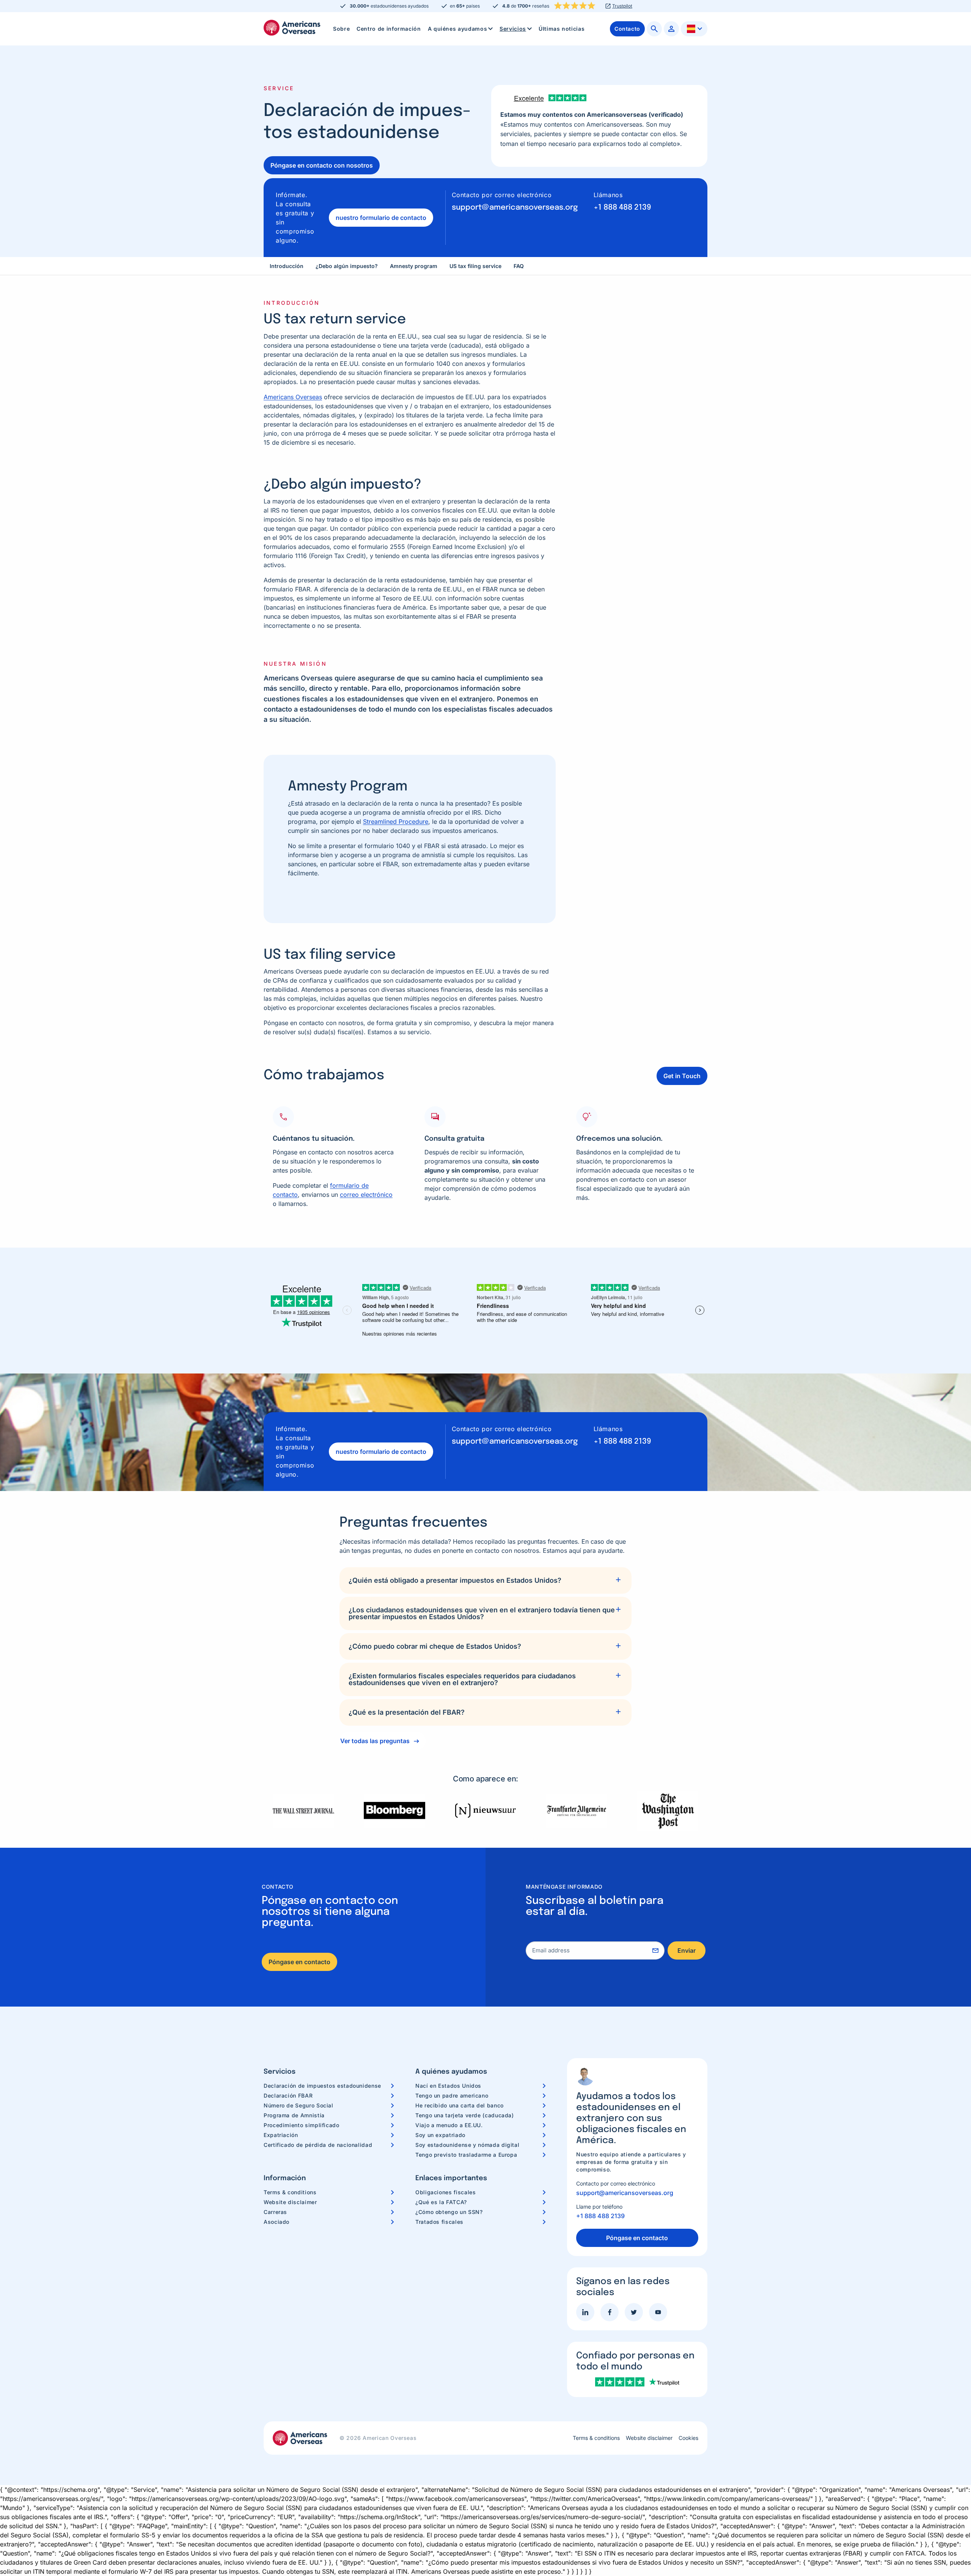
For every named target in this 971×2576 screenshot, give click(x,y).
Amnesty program (414, 266)
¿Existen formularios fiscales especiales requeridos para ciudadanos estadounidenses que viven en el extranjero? (462, 1679)
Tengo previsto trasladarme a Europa (466, 2155)
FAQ (519, 266)
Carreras (275, 2212)
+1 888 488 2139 (622, 208)
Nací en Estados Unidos (448, 2086)
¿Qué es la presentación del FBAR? (407, 1712)
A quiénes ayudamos (458, 29)
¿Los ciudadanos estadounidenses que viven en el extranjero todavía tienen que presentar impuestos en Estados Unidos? (482, 1613)
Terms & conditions (290, 2192)
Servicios (513, 29)
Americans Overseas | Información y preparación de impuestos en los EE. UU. (292, 28)
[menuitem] (341, 29)
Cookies (688, 2438)
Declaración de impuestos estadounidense (322, 2086)
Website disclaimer (290, 2202)
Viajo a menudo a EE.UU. (449, 2125)
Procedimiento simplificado (302, 2125)
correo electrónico (366, 1195)
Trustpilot (622, 6)
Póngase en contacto (299, 1962)
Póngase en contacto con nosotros (322, 165)
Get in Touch (682, 1076)
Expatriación (281, 2135)
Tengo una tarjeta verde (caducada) (465, 2115)
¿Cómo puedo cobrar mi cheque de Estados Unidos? (435, 1646)
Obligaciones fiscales (445, 2192)
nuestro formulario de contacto (381, 218)
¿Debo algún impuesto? (347, 266)
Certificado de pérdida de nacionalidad (318, 2145)
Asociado (277, 2222)
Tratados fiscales (439, 2222)
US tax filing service (475, 266)
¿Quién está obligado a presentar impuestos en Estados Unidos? (455, 1580)
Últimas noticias (562, 29)
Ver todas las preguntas (375, 1741)
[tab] (485, 1580)
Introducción (287, 266)
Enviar (687, 1950)
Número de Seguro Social (299, 2105)
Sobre (341, 29)
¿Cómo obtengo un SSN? (449, 2212)
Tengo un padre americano (452, 2095)
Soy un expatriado (440, 2135)
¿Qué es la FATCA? (441, 2202)
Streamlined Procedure (396, 822)
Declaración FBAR (288, 2095)
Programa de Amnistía (294, 2115)
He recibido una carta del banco (460, 2105)
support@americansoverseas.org (515, 208)
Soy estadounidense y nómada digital (467, 2145)
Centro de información (389, 29)
